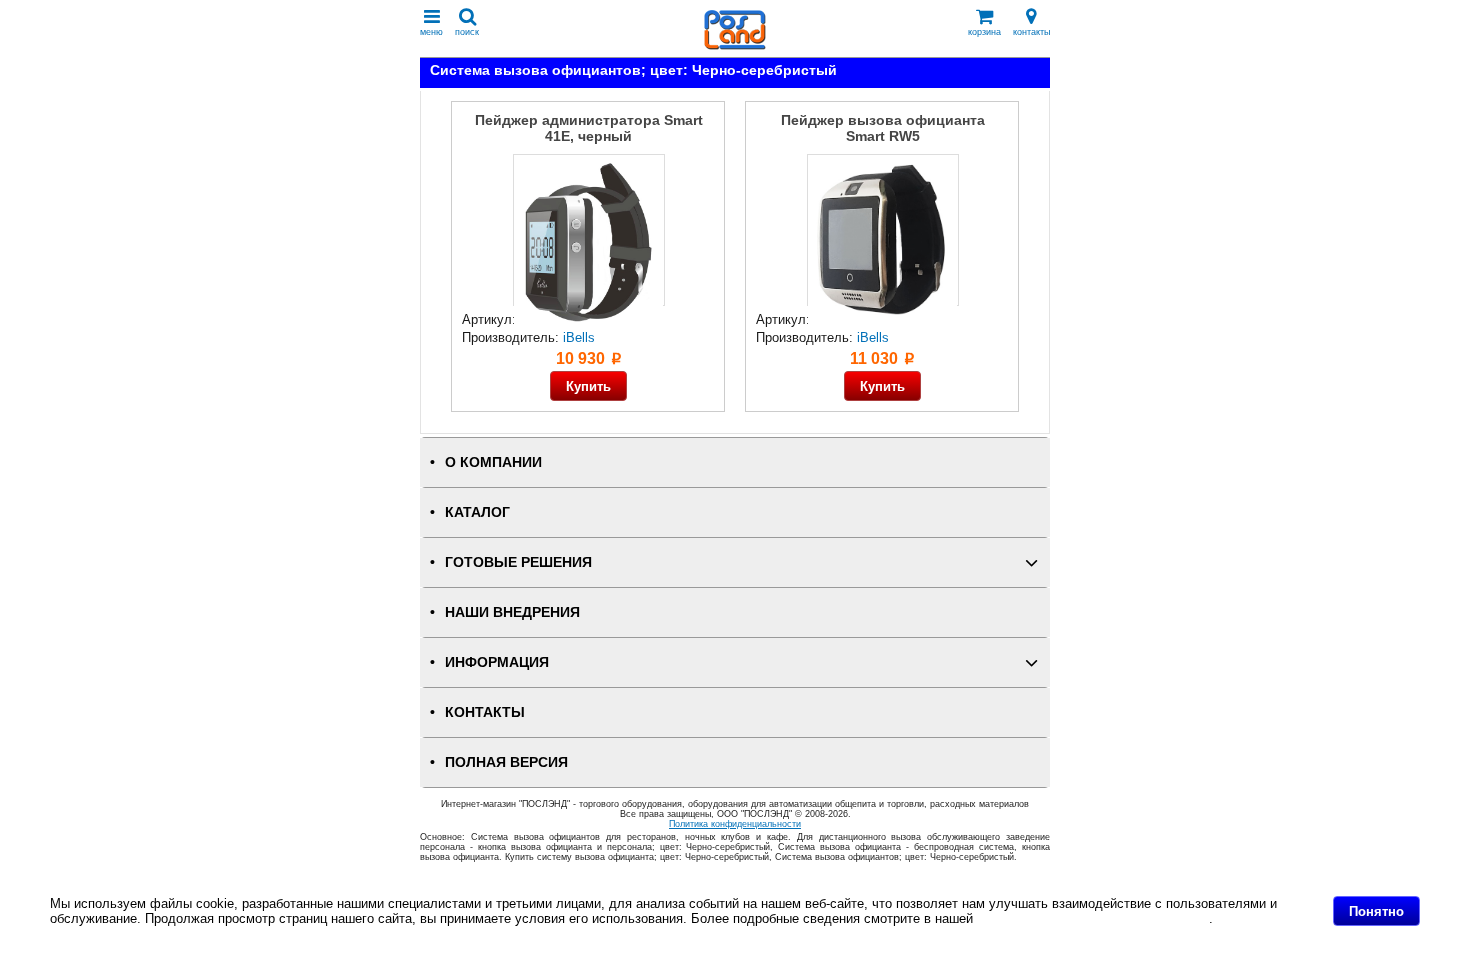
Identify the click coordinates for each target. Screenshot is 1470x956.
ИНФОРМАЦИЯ (497, 662)
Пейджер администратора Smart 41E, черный (589, 128)
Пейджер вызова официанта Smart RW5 (883, 128)
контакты (1031, 32)
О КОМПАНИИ (493, 462)
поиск (467, 32)
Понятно (1376, 911)
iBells (579, 337)
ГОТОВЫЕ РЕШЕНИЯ (518, 562)
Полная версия (506, 762)
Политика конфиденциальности (735, 824)
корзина (984, 32)
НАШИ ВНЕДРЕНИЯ (512, 612)
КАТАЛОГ (477, 512)
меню (431, 32)
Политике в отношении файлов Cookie (1093, 918)
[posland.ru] (735, 45)
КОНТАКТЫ (485, 712)
